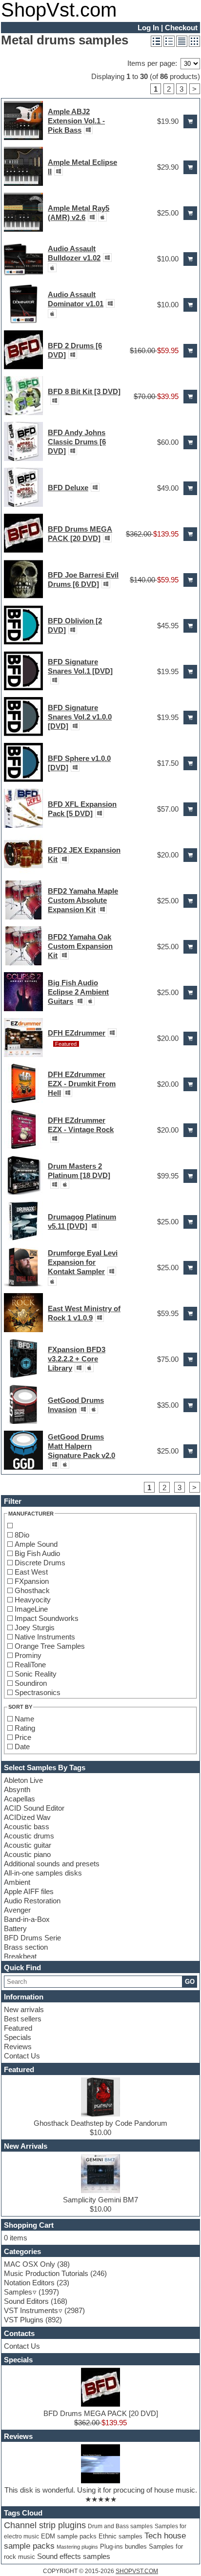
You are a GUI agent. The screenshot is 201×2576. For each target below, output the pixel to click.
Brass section (26, 1947)
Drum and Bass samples (120, 2526)
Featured (18, 2028)
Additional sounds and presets (52, 1864)
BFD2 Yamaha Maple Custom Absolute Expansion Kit (83, 900)
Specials (18, 2037)
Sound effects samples (74, 2556)
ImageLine (31, 1609)
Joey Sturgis (35, 1627)
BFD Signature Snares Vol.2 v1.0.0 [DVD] (80, 717)
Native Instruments (45, 1637)
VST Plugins (24, 2320)
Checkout (181, 28)
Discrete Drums (40, 1563)
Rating (25, 1728)
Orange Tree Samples (50, 1646)
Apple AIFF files (29, 1891)
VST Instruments (31, 2310)
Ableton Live (23, 1780)
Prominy (28, 1655)
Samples (18, 2292)
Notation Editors (29, 2283)
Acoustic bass (27, 1827)
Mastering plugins (77, 2547)
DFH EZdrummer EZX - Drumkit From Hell (82, 1084)
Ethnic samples (121, 2536)
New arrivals (24, 2009)
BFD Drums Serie (32, 1938)
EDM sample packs (69, 2536)
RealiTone (30, 1665)
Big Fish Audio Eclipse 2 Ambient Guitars (78, 992)
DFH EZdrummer (77, 1033)
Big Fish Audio (37, 1553)
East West (31, 1572)
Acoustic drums (29, 1836)
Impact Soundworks (47, 1618)
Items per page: (152, 63)
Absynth (17, 1789)
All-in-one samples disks (43, 1873)
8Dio (22, 1535)
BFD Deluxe (68, 488)
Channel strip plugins (45, 2525)
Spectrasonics (38, 1692)
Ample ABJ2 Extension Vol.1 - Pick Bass (76, 121)
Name (24, 1719)
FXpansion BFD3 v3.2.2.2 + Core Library (77, 1359)
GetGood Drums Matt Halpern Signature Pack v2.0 (81, 1446)
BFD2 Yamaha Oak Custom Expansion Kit (80, 946)
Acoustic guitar (28, 1845)
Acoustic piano (27, 1854)
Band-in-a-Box (27, 1919)
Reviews (18, 2047)
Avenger (17, 1910)
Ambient (17, 1882)
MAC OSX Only (30, 2264)
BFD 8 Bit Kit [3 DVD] (84, 391)
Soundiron (31, 1683)
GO (190, 1982)
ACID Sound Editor (34, 1808)
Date (22, 1747)
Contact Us (22, 2056)
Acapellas (20, 1799)
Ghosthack (32, 1590)
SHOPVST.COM (137, 2571)
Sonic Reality (36, 1674)
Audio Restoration (32, 1901)
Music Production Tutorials (46, 2273)
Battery (15, 1928)
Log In (148, 28)
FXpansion (32, 1581)
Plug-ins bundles (123, 2547)
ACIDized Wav (27, 1817)
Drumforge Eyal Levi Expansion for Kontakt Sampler (83, 1262)
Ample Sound (36, 1544)
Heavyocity (33, 1600)
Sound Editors (26, 2301)
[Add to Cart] (190, 121)
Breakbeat (20, 1956)
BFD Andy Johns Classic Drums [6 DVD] (77, 442)
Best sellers (23, 2019)
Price (23, 1737)
